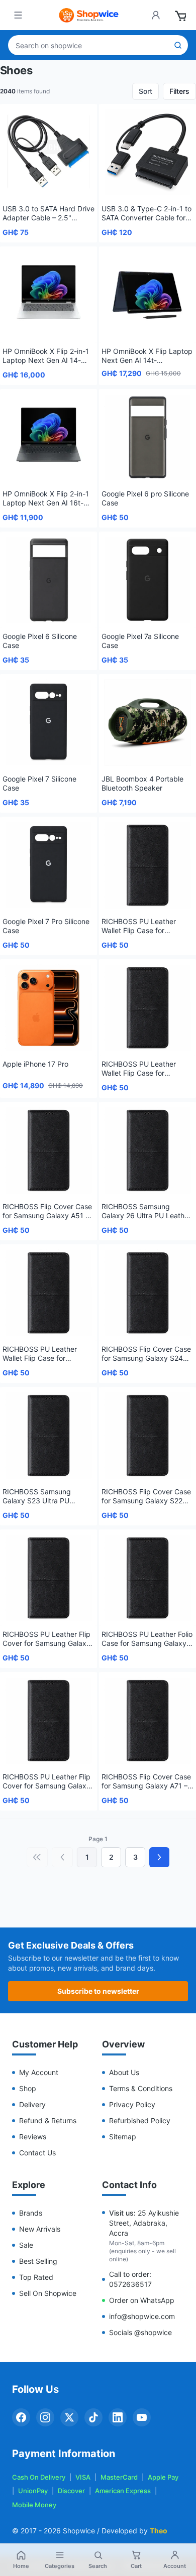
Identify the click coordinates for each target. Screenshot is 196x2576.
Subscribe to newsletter (98, 1991)
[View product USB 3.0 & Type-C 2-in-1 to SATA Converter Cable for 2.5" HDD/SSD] (148, 152)
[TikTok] (93, 2417)
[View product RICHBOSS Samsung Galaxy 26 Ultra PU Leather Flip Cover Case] (148, 1150)
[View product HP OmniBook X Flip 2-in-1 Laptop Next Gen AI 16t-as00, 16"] (48, 437)
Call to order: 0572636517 (130, 2279)
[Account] (156, 15)
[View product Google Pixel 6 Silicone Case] (48, 580)
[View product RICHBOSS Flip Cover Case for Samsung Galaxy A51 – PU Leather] (48, 1150)
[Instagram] (45, 2417)
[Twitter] (69, 2417)
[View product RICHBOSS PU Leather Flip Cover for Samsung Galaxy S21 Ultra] (48, 1578)
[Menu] (18, 15)
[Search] (178, 45)
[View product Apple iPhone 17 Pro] (48, 1008)
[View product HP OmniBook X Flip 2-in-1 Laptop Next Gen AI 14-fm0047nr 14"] (48, 295)
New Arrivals (40, 2229)
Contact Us (37, 2153)
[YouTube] (142, 2417)
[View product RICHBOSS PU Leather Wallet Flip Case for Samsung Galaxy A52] (148, 1008)
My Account (39, 2072)
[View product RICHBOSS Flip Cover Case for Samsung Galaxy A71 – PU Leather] (148, 1720)
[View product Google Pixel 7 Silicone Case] (48, 723)
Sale (26, 2245)
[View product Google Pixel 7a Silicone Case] (148, 580)
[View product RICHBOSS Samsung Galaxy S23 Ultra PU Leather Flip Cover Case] (48, 1435)
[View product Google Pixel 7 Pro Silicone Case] (48, 865)
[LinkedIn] (118, 2417)
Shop (28, 2088)
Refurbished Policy (140, 2120)
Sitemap (123, 2137)
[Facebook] (21, 2417)
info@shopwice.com (142, 2316)
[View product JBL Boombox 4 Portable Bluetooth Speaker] (148, 723)
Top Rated (36, 2277)
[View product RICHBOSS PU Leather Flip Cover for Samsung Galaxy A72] (48, 1720)
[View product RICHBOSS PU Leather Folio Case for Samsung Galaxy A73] (148, 1578)
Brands (31, 2213)
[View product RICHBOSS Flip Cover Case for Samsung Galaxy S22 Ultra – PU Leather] (148, 1435)
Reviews (33, 2137)
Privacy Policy (132, 2104)
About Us (124, 2072)
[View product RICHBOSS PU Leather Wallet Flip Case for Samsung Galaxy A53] (148, 865)
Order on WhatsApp (142, 2300)
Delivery (32, 2104)
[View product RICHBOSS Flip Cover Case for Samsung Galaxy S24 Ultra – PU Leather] (148, 1293)
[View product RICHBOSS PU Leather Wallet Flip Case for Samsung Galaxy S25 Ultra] (48, 1293)
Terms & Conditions (141, 2088)
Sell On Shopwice (48, 2293)
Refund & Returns (48, 2120)
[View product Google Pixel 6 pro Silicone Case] (148, 437)
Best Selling (38, 2261)
